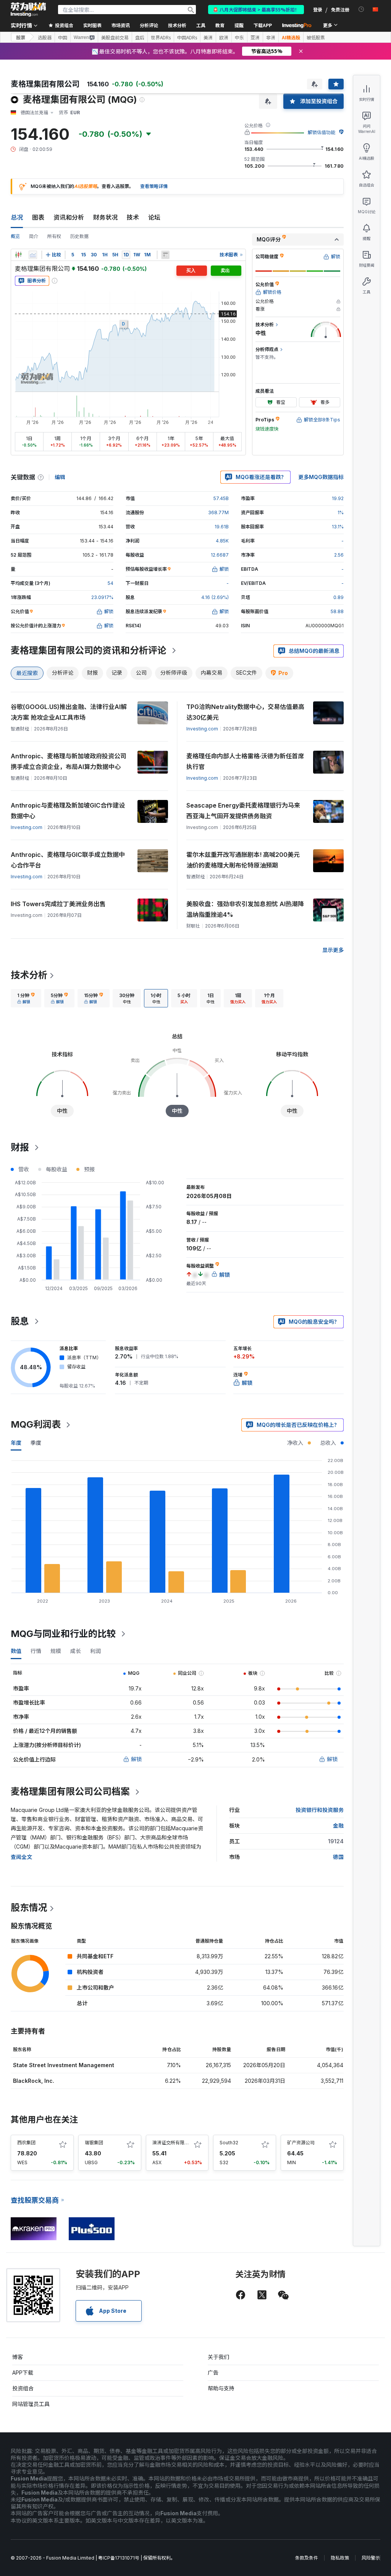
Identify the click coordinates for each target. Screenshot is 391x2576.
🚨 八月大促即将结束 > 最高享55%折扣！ (256, 9)
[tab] (26, 998)
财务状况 (105, 217)
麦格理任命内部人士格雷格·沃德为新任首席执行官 (245, 761)
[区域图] (33, 255)
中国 (63, 37)
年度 (16, 1443)
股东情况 (29, 1908)
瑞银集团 (94, 2143)
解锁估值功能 (322, 132)
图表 (38, 217)
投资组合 (23, 2388)
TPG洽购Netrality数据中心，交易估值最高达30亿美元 (245, 712)
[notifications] (361, 9)
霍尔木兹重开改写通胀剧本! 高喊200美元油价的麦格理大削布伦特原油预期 (243, 860)
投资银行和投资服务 (320, 1810)
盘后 (140, 37)
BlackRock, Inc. (34, 2081)
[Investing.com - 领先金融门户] (28, 10)
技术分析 (29, 975)
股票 (21, 37)
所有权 (54, 236)
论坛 (154, 217)
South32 (229, 2143)
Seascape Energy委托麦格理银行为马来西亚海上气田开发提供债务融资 (243, 811)
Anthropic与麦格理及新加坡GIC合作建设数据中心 (68, 811)
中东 (239, 37)
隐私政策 (340, 2558)
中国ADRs (187, 37)
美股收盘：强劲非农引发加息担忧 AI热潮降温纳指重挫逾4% (245, 909)
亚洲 (255, 37)
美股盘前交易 (115, 37)
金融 (338, 1826)
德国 (338, 1857)
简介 (34, 236)
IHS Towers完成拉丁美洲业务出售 (58, 904)
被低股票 (316, 37)
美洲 (208, 37)
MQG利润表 (36, 1424)
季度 (36, 1443)
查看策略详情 (154, 186)
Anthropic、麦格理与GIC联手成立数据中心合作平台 (68, 860)
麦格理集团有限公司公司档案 (70, 1792)
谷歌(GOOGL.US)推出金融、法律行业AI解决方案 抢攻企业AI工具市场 (69, 712)
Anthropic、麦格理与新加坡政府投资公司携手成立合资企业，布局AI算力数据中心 (69, 761)
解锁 (136, 1759)
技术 (133, 217)
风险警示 (371, 2558)
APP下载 (23, 2373)
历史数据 (79, 236)
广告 (213, 2373)
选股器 (45, 37)
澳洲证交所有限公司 (173, 2143)
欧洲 (224, 37)
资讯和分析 (69, 217)
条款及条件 (307, 2558)
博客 (18, 2357)
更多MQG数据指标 (321, 477)
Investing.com (202, 729)
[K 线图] (18, 255)
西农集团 (26, 2143)
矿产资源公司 (301, 2143)
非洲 (271, 37)
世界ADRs (161, 37)
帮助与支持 (221, 2388)
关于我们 (218, 2357)
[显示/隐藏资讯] (165, 255)
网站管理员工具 (31, 2404)
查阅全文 (21, 1857)
